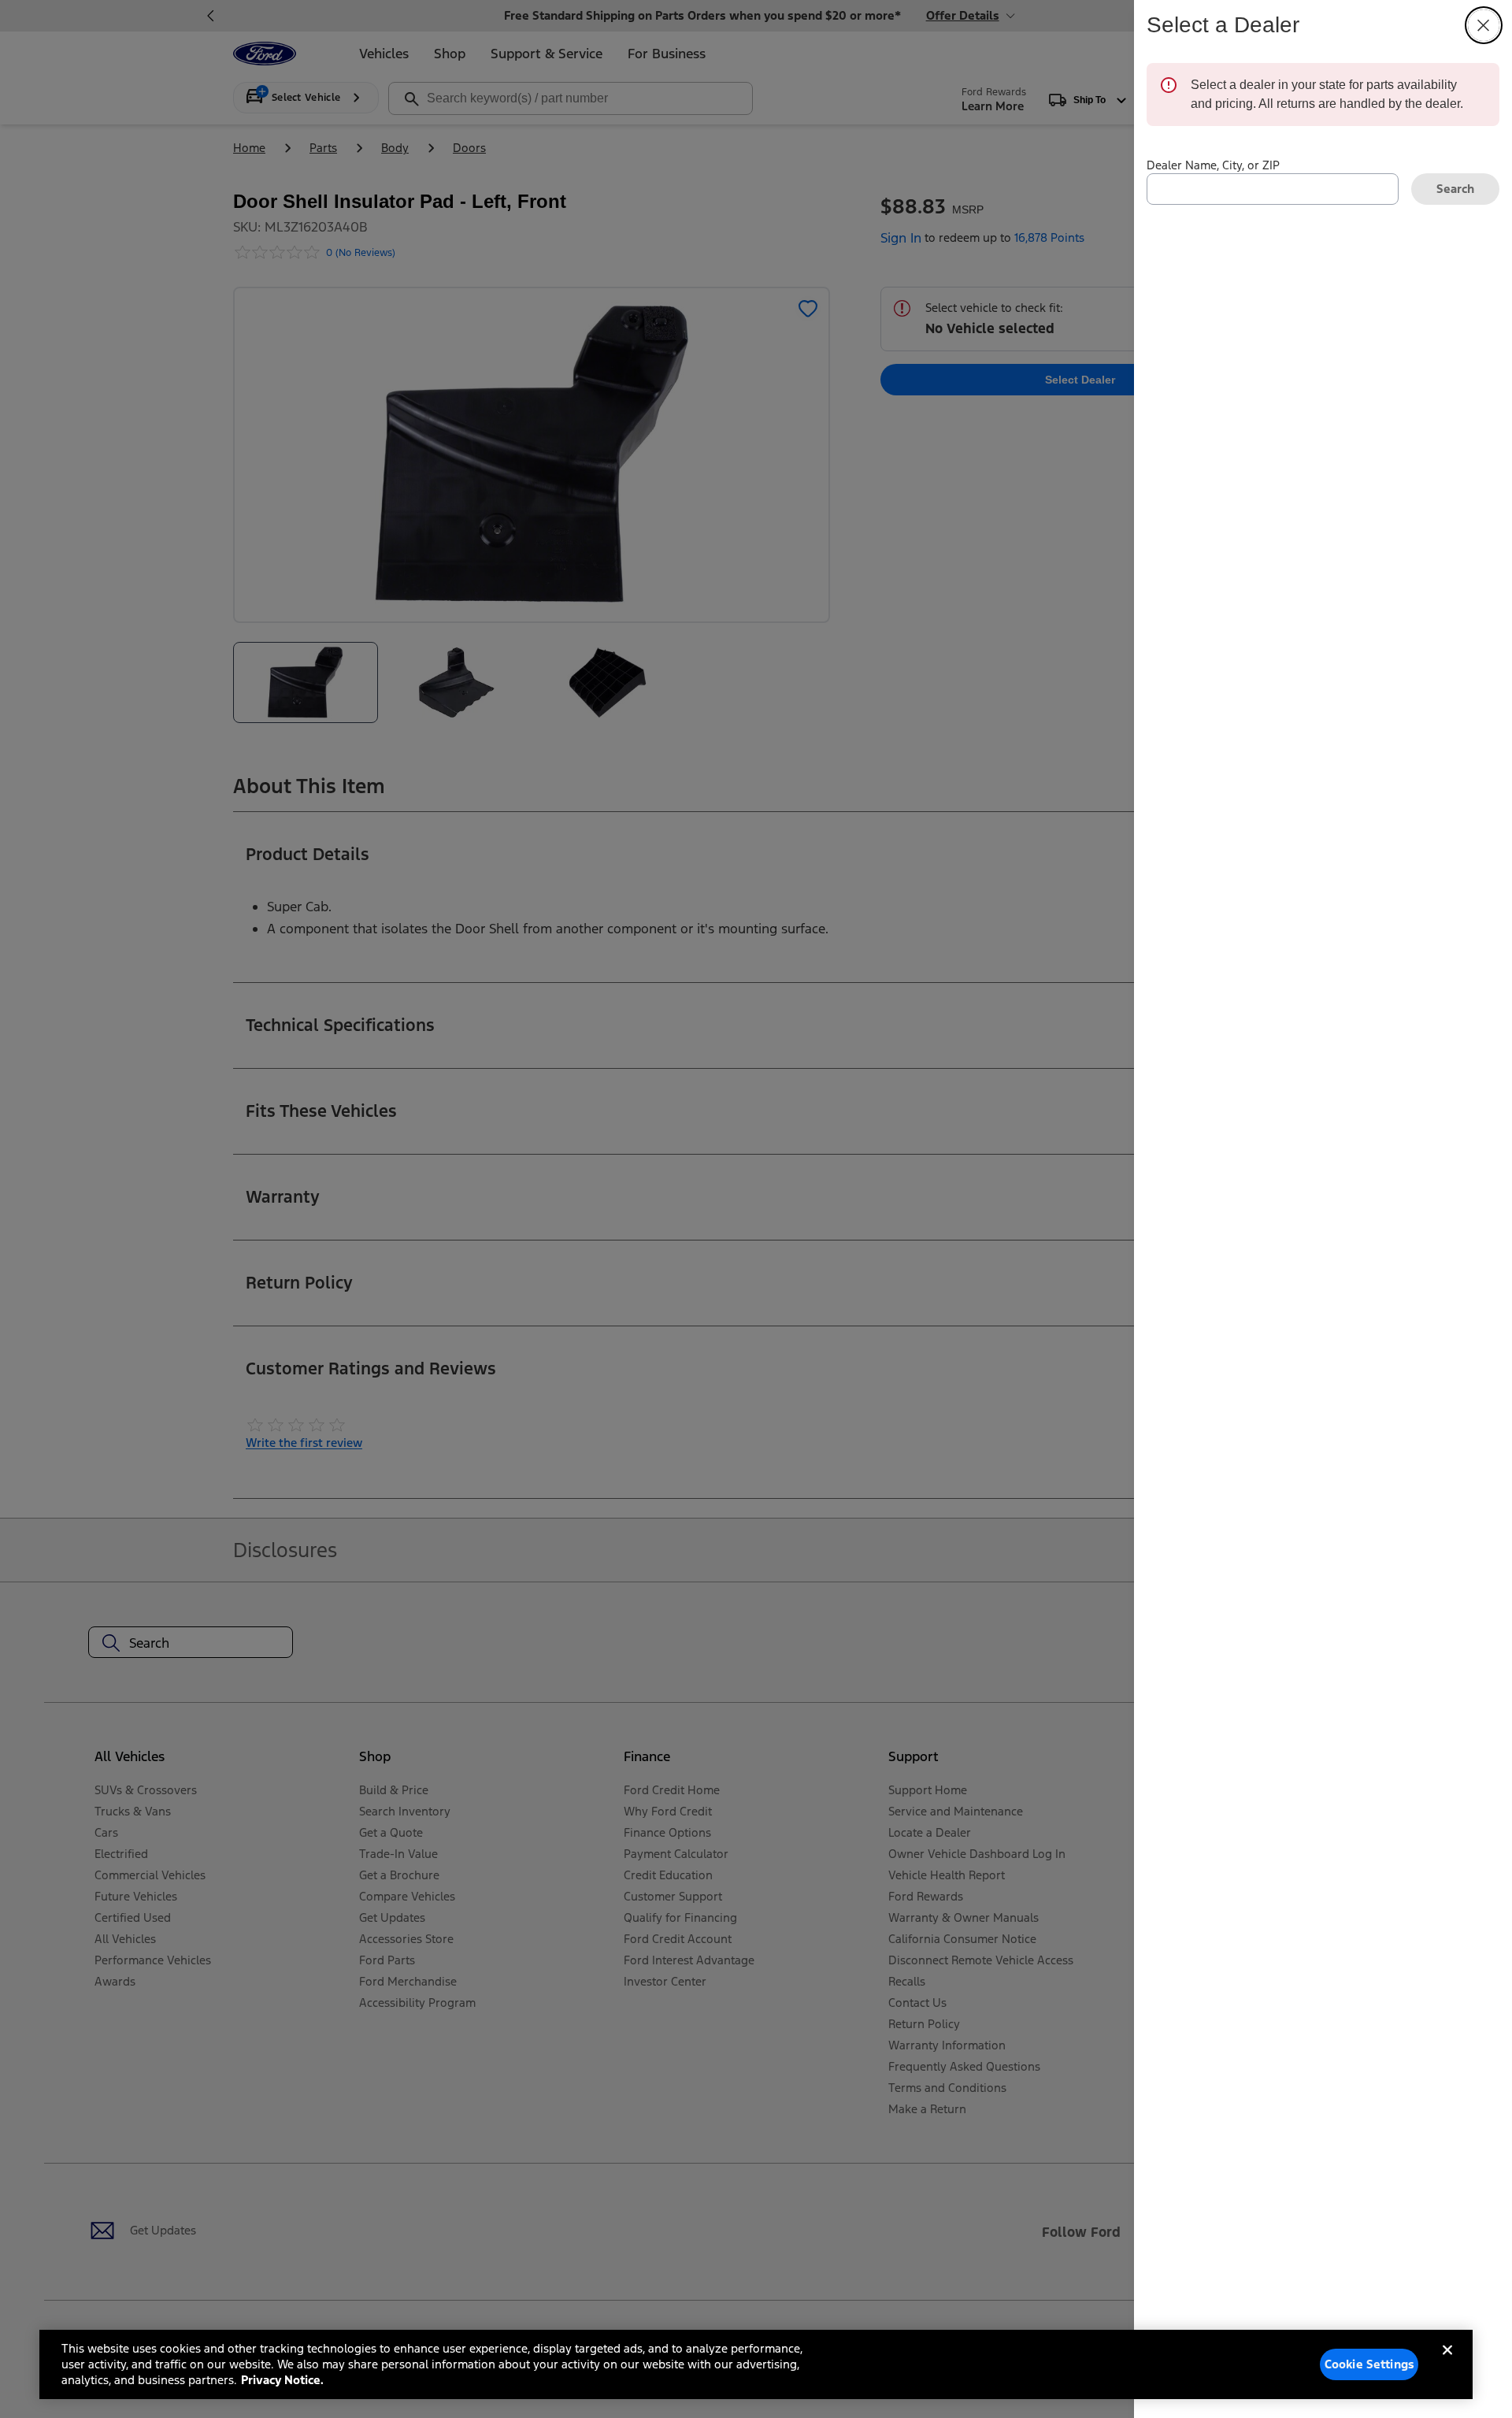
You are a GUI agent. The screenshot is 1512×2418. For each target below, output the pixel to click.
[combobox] (1273, 189)
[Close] (1447, 2363)
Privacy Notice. (282, 2380)
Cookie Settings (1369, 2364)
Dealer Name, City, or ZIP (1213, 165)
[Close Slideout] (1484, 25)
